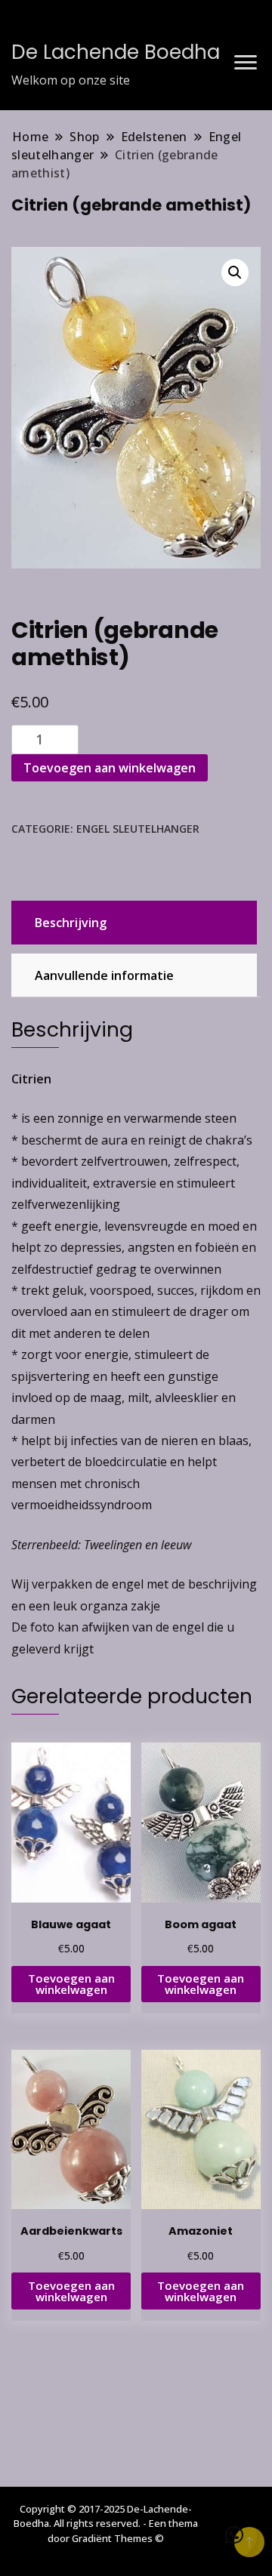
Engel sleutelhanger (138, 829)
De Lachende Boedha (116, 52)
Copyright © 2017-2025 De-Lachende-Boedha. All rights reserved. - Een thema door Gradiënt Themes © (106, 2524)
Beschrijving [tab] (71, 923)
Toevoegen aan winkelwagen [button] (71, 1984)
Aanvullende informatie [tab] (104, 975)
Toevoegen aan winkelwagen (110, 768)
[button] (235, 273)
